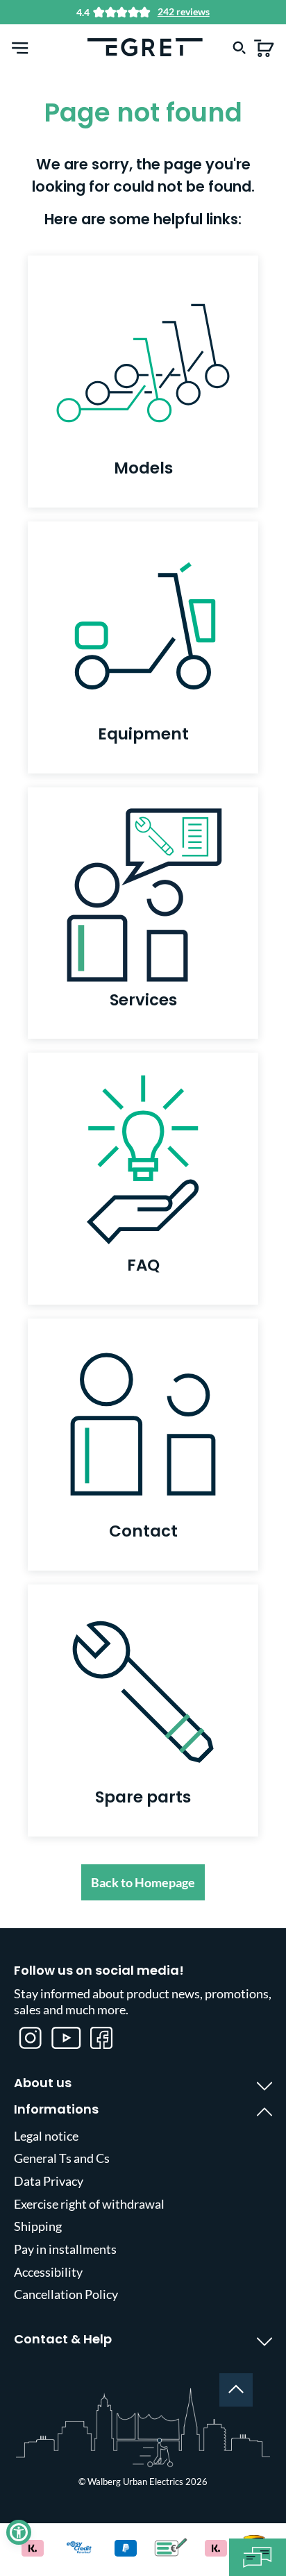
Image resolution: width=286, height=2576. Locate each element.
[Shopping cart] (264, 47)
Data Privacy (49, 2181)
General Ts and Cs (62, 2158)
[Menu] (20, 47)
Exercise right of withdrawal (89, 2204)
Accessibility (48, 2272)
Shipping (38, 2226)
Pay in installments (65, 2249)
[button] (19, 2532)
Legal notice (46, 2136)
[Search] (239, 47)
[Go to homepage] (145, 46)
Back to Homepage (143, 1882)
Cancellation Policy (66, 2294)
